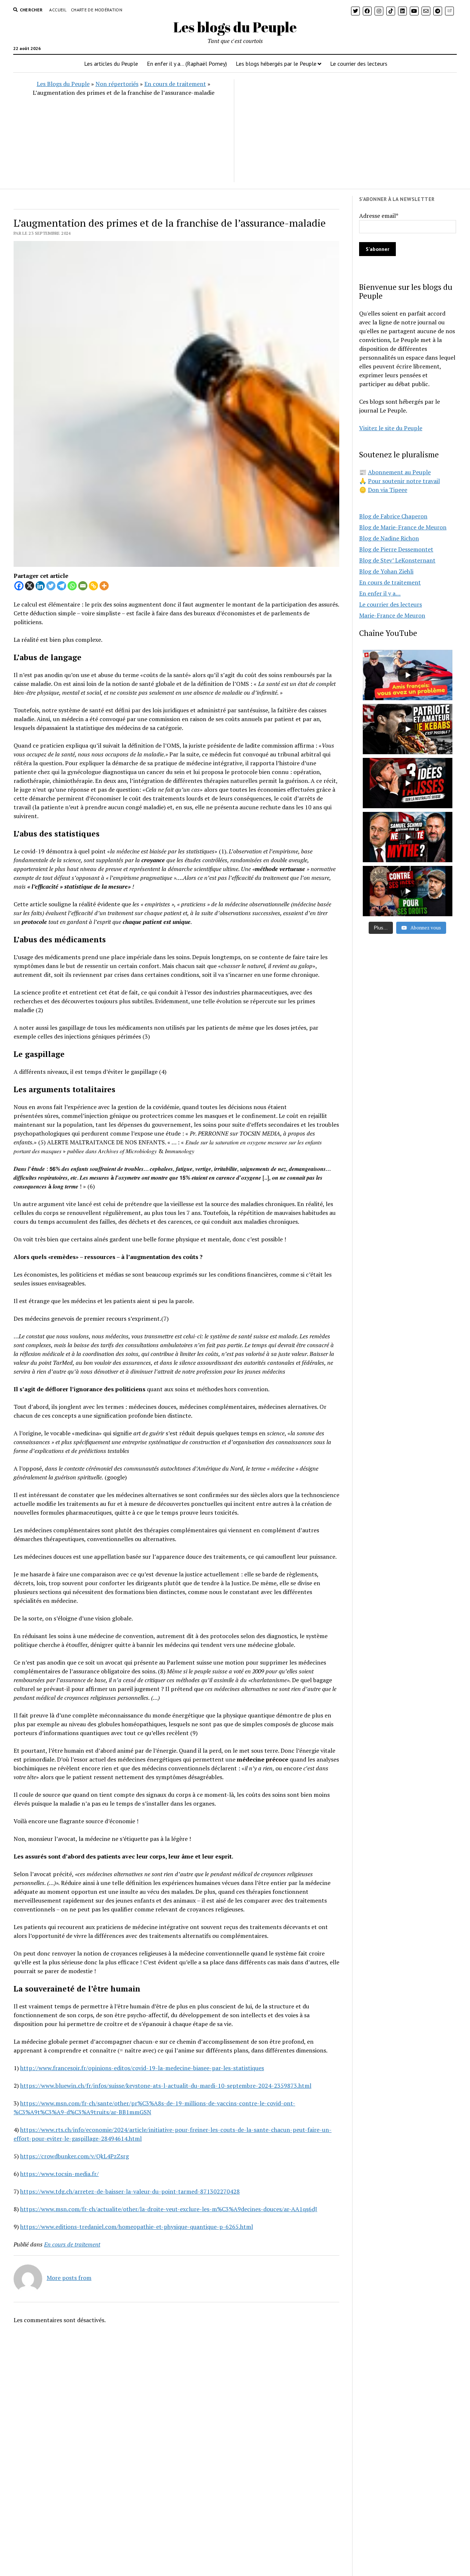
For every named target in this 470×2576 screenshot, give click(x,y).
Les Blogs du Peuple (63, 84)
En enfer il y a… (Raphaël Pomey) (187, 64)
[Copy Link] (93, 586)
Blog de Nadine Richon (389, 538)
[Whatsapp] (72, 586)
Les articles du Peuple (111, 64)
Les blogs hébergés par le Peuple (276, 64)
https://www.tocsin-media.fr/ (59, 2174)
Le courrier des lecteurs (359, 64)
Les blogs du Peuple (235, 27)
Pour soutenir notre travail (404, 481)
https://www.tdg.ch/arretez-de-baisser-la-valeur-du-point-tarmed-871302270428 (130, 2191)
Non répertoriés (117, 84)
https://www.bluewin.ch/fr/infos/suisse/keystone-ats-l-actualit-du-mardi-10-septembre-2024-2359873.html (166, 2086)
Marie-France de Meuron (392, 615)
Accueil (58, 10)
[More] (104, 586)
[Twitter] (51, 586)
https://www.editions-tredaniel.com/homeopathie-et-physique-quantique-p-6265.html (137, 2227)
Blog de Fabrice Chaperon (393, 516)
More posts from (69, 2278)
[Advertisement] (345, 131)
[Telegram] (62, 586)
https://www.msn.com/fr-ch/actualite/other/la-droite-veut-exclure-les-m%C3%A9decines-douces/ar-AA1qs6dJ (169, 2209)
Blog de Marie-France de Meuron (403, 527)
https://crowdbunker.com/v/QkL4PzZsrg (75, 2156)
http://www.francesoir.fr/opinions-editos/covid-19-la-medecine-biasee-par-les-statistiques (142, 2068)
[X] (30, 586)
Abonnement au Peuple (399, 472)
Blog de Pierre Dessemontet (396, 549)
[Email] (83, 586)
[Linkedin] (40, 586)
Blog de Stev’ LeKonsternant (397, 560)
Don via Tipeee (388, 490)
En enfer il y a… (380, 593)
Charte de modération (97, 10)
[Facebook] (19, 586)
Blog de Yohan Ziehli (386, 571)
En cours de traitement (175, 84)
